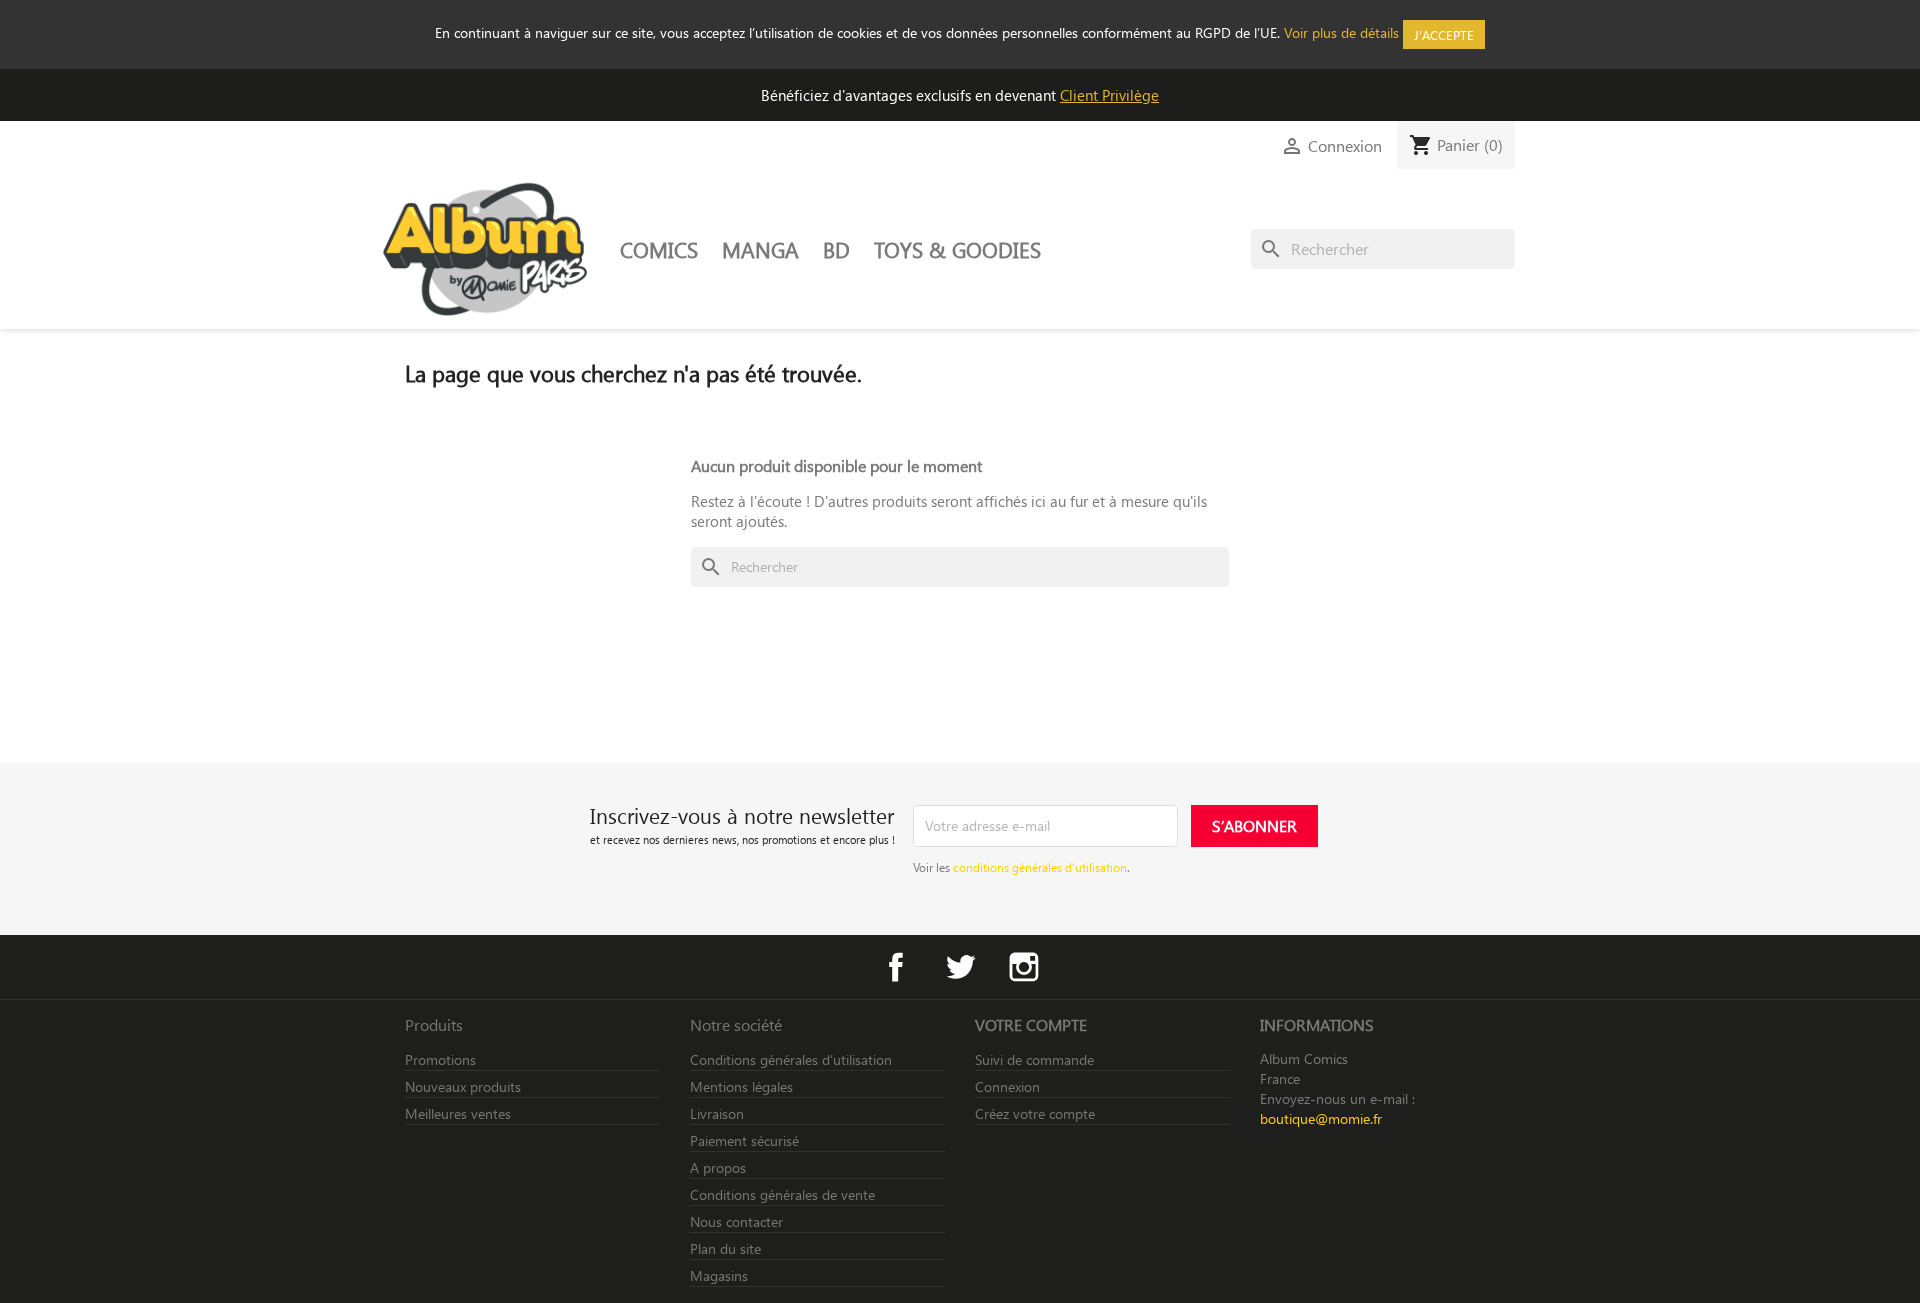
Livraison (717, 1113)
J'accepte (1444, 34)
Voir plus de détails (1341, 32)
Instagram (1024, 967)
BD (836, 249)
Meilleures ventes (458, 1113)
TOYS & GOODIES (957, 249)
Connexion (1007, 1086)
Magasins (719, 1275)
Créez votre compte (1035, 1113)
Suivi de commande (1034, 1059)
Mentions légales (741, 1086)
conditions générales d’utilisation (1040, 867)
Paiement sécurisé (744, 1140)
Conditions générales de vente (782, 1194)
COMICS (659, 249)
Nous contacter (736, 1221)
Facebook (896, 967)
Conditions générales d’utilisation (791, 1059)
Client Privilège (1109, 95)
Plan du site (725, 1248)
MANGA (760, 249)
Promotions (440, 1059)
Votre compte (1031, 1024)
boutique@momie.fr (1321, 1118)
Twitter (960, 967)
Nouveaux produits (463, 1086)
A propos (718, 1167)
